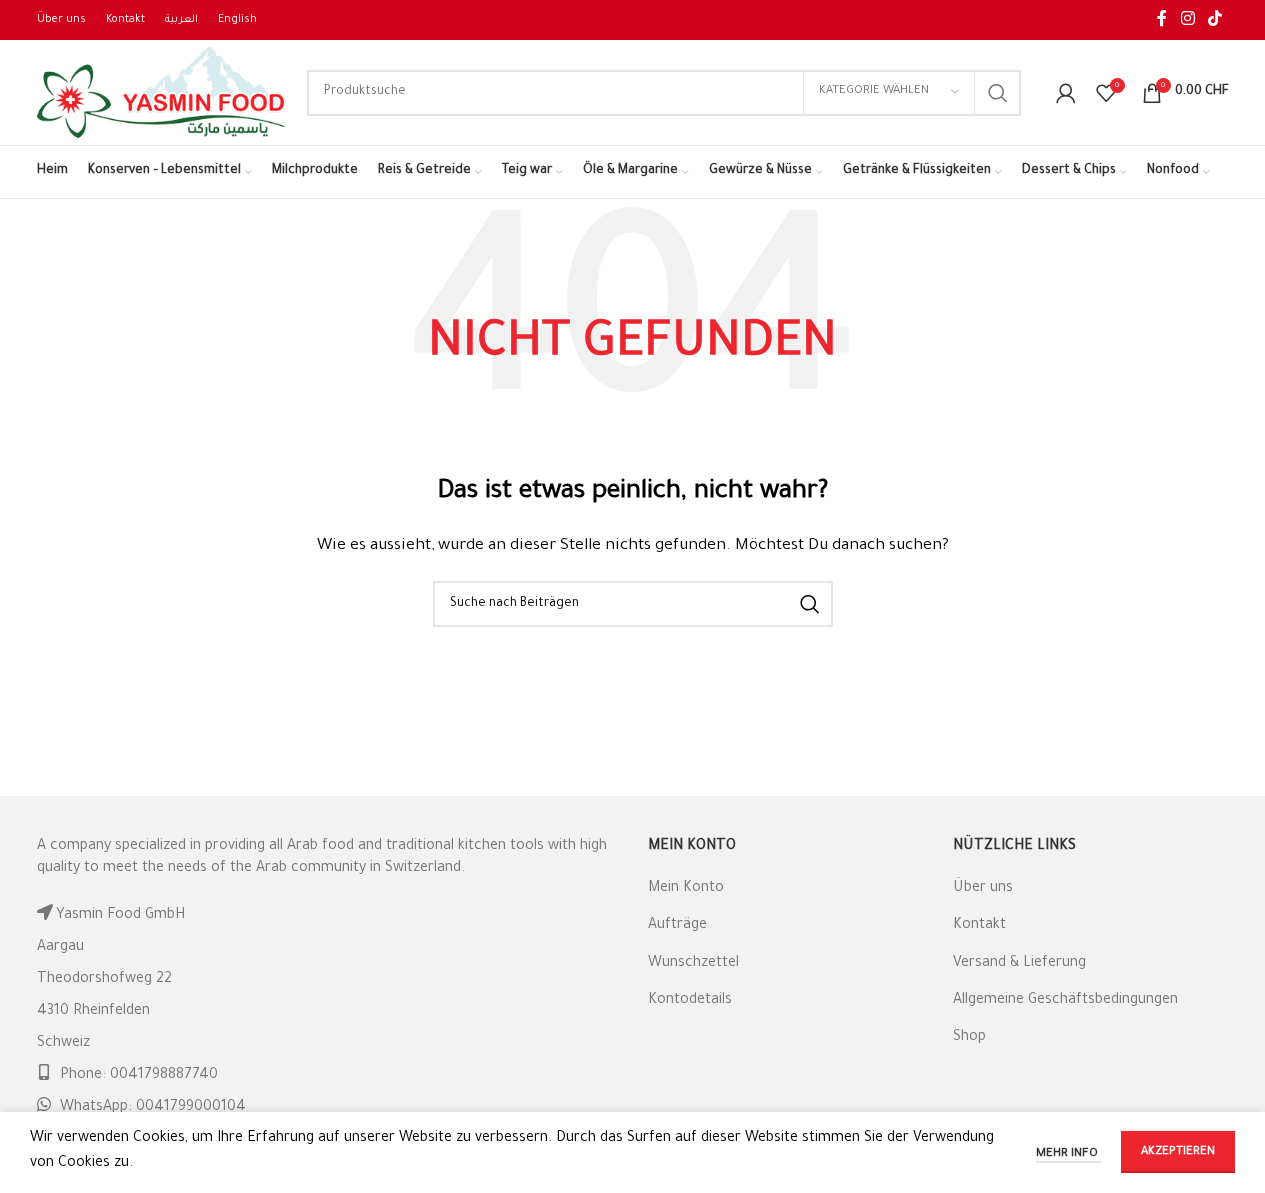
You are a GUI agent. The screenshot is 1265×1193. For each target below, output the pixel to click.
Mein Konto (686, 889)
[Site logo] (162, 94)
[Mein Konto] (1066, 93)
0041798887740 (164, 1076)
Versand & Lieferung (1019, 964)
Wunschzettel (693, 964)
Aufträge (677, 926)
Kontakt (979, 926)
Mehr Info (1068, 1154)
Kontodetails (690, 1001)
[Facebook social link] (1162, 20)
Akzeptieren (1178, 1152)
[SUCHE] (998, 93)
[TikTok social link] (1214, 20)
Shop (969, 1038)
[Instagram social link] (1187, 20)
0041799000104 (191, 1108)
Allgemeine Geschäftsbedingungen (1065, 1001)
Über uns (983, 889)
